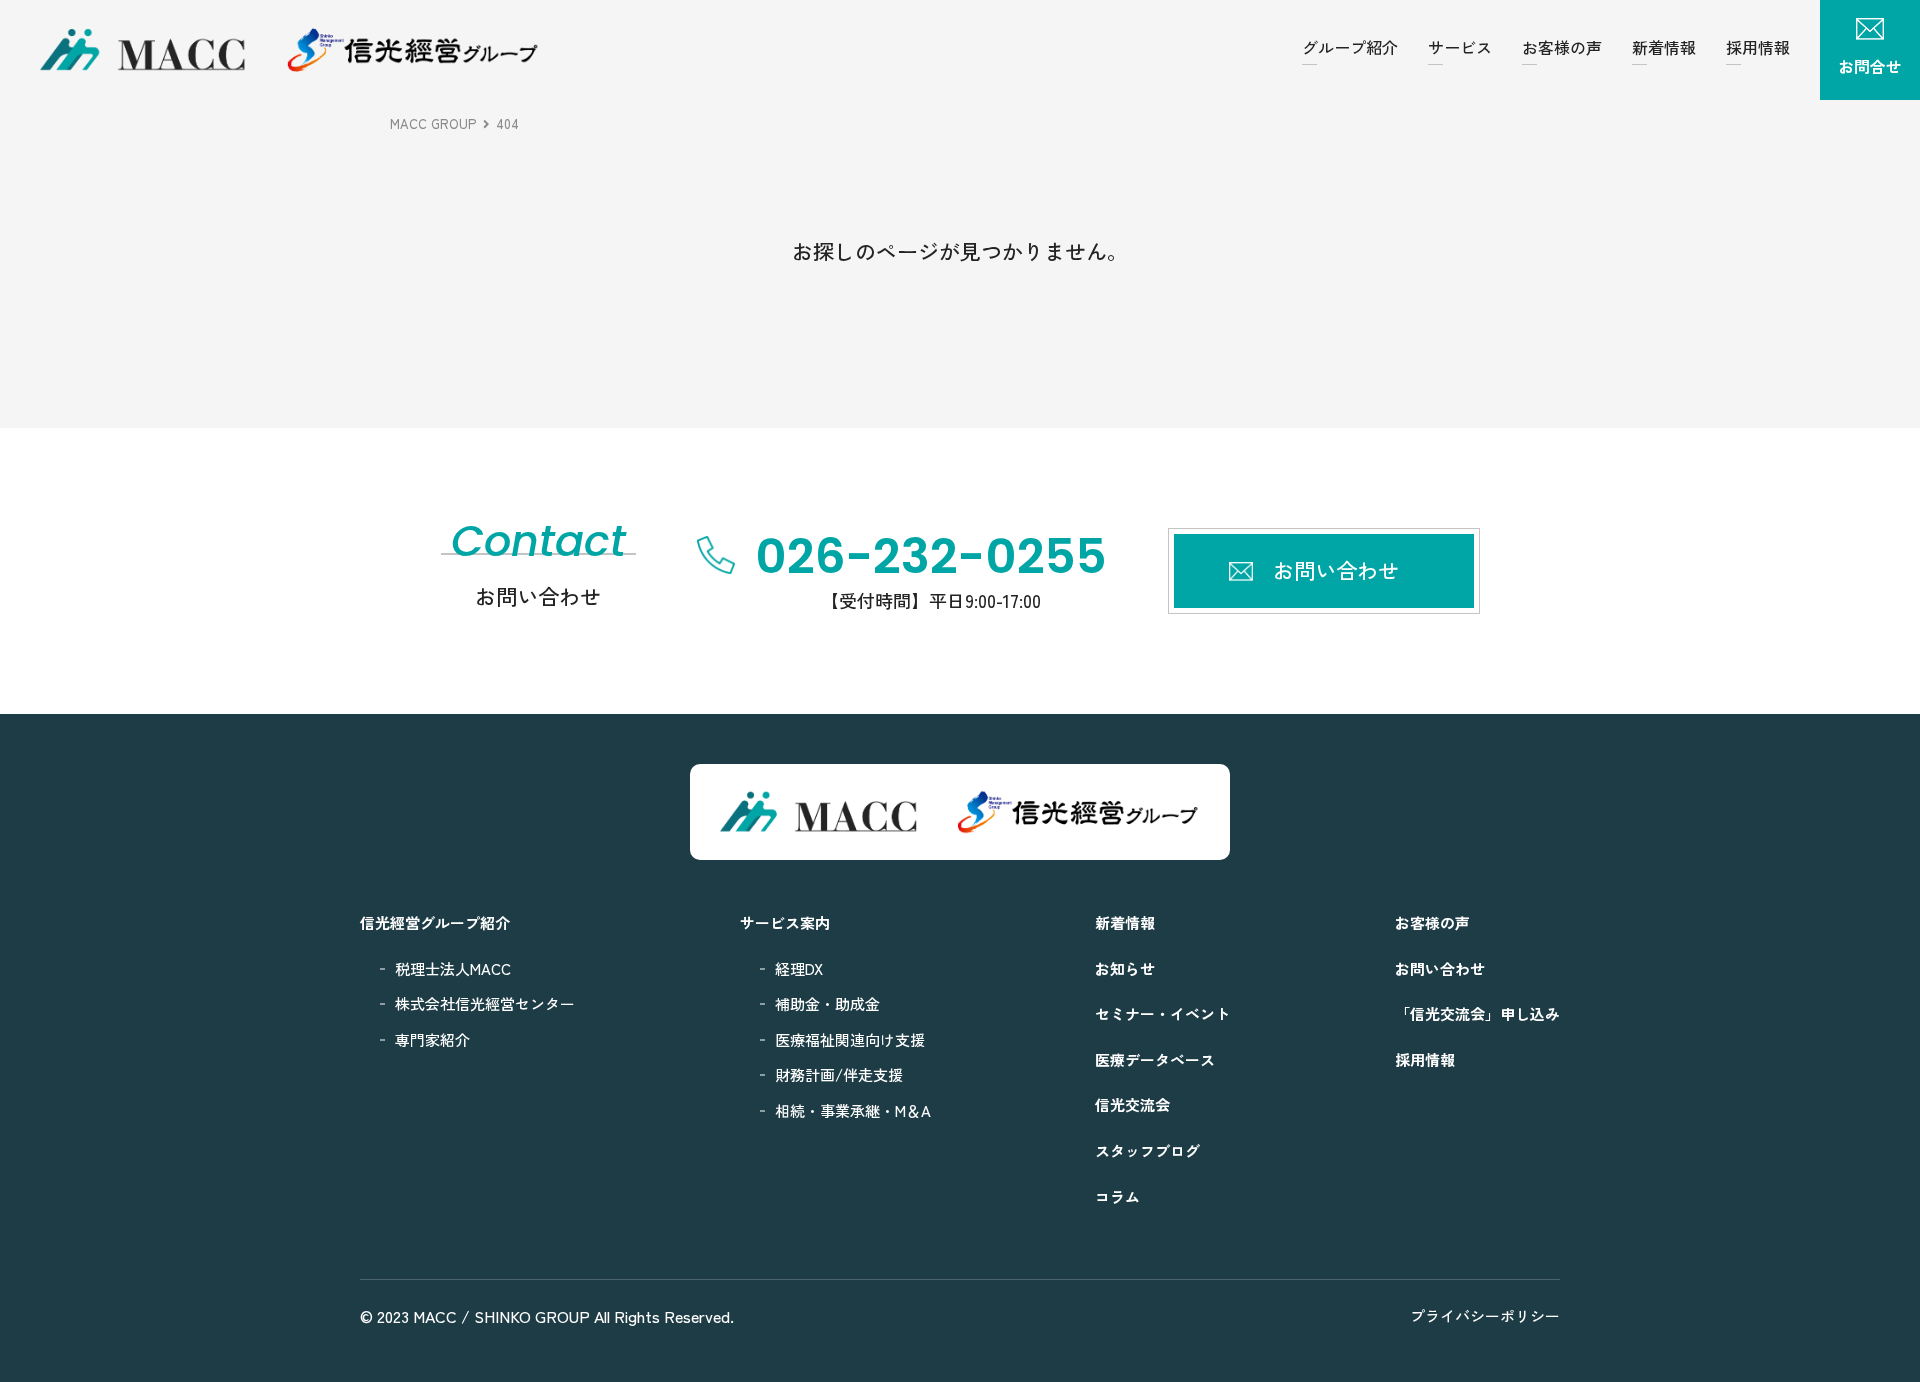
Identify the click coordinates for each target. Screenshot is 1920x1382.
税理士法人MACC (453, 968)
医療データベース (1155, 1059)
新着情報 (1664, 47)
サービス (1460, 47)
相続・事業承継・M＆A (853, 1110)
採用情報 (1758, 47)
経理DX (799, 968)
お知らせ (1125, 968)
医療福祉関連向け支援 (850, 1039)
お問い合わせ (1440, 968)
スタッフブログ (1147, 1150)
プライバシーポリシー (1485, 1315)
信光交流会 (1132, 1104)
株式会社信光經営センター (485, 1003)
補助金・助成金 (827, 1003)
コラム (1117, 1196)
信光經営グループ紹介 (435, 922)
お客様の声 (1562, 47)
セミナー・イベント (1162, 1013)
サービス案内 (785, 922)
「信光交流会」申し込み (1477, 1013)
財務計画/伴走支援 (839, 1074)
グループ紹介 (1350, 47)
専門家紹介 (432, 1039)
